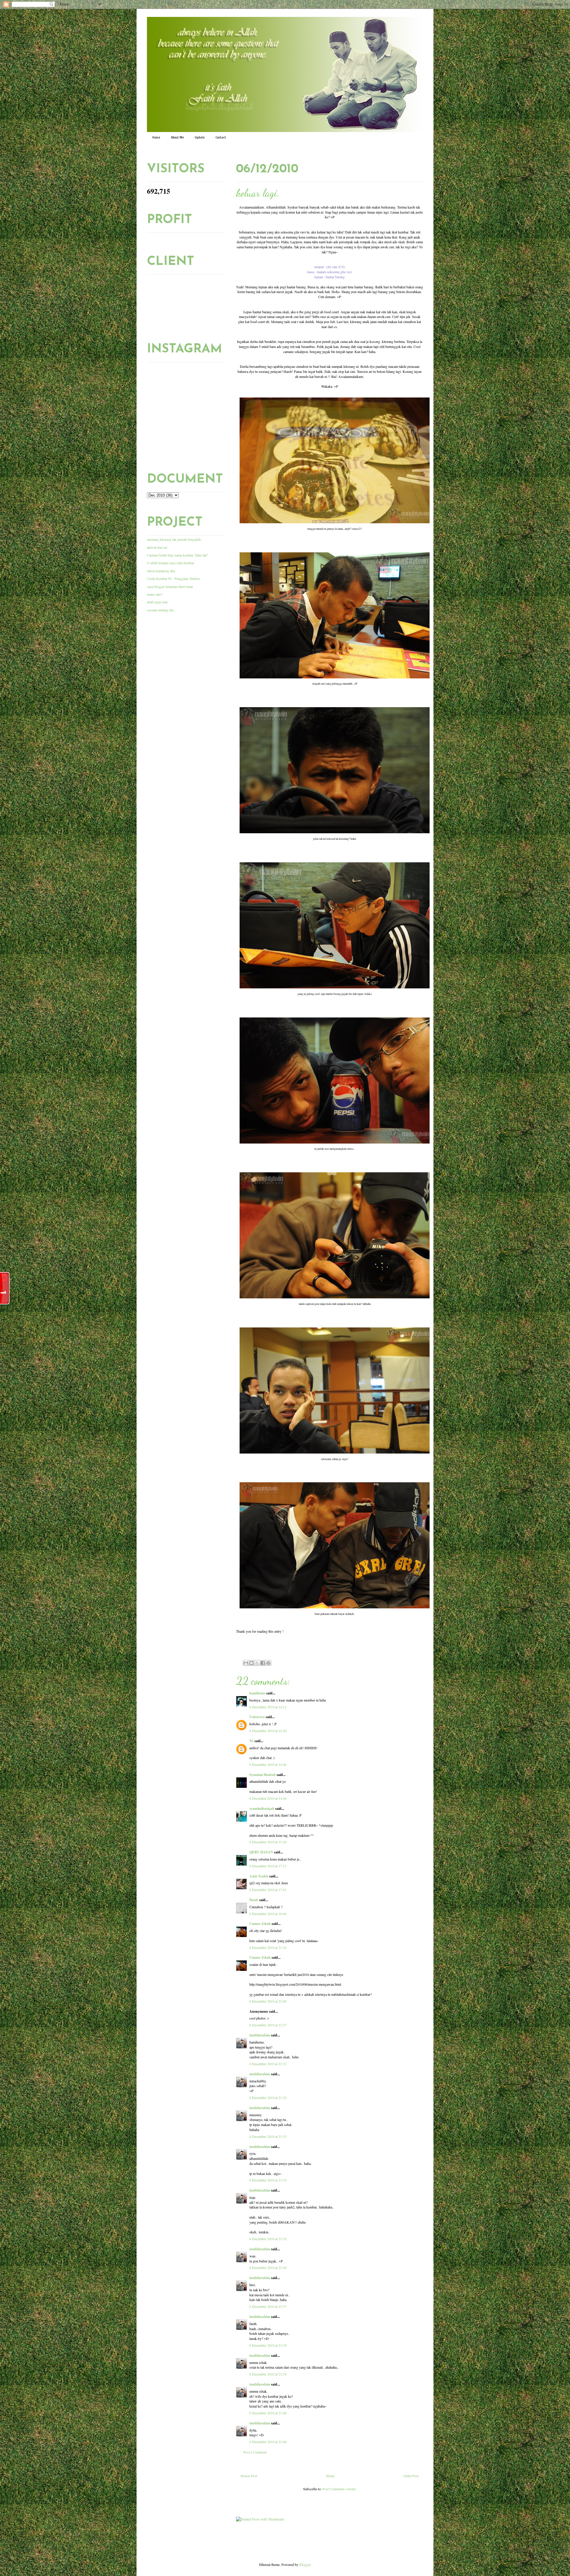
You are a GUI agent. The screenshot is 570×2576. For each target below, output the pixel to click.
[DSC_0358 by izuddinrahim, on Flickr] (335, 1609)
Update (200, 137)
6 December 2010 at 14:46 (268, 1764)
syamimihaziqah (262, 1808)
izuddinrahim (260, 2035)
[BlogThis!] (251, 1663)
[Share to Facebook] (263, 1663)
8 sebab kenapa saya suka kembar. (171, 563)
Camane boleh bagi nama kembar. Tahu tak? (178, 555)
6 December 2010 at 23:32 (268, 2064)
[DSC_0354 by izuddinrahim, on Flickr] (335, 679)
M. (251, 1741)
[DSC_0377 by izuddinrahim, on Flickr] (335, 1454)
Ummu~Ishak (260, 1924)
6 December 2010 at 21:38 (268, 1947)
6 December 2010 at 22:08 (268, 2001)
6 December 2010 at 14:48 (268, 1798)
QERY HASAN (261, 1852)
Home (156, 137)
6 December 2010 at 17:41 (268, 1890)
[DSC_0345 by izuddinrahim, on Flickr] (335, 834)
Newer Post (249, 2476)
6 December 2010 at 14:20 (268, 1731)
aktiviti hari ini (157, 547)
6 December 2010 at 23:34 (268, 2180)
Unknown (257, 1717)
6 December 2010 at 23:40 (268, 2413)
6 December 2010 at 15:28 (268, 1842)
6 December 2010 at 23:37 (268, 2306)
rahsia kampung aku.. (162, 571)
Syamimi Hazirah (263, 1775)
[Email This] (246, 1663)
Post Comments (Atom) (339, 2489)
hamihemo (257, 1693)
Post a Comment (255, 2452)
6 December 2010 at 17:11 (268, 1866)
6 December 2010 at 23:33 (268, 2136)
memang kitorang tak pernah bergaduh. (174, 539)
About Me (177, 137)
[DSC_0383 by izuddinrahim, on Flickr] (335, 1299)
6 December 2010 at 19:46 (268, 1914)
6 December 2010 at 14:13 (268, 1707)
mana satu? (155, 594)
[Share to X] (257, 1663)
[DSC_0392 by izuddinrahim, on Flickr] (335, 1144)
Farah (254, 1900)
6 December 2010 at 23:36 (268, 2267)
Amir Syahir (259, 1876)
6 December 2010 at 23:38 (268, 2345)
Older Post (411, 2476)
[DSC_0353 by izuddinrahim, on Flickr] (335, 989)
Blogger (305, 2564)
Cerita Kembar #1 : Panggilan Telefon (173, 578)
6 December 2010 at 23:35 (268, 2239)
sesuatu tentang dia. (161, 610)
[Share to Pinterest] (268, 1663)
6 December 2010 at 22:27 (268, 2025)
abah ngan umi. (158, 602)
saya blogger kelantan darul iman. (170, 586)
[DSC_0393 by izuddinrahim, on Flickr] (335, 524)
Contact (221, 137)
